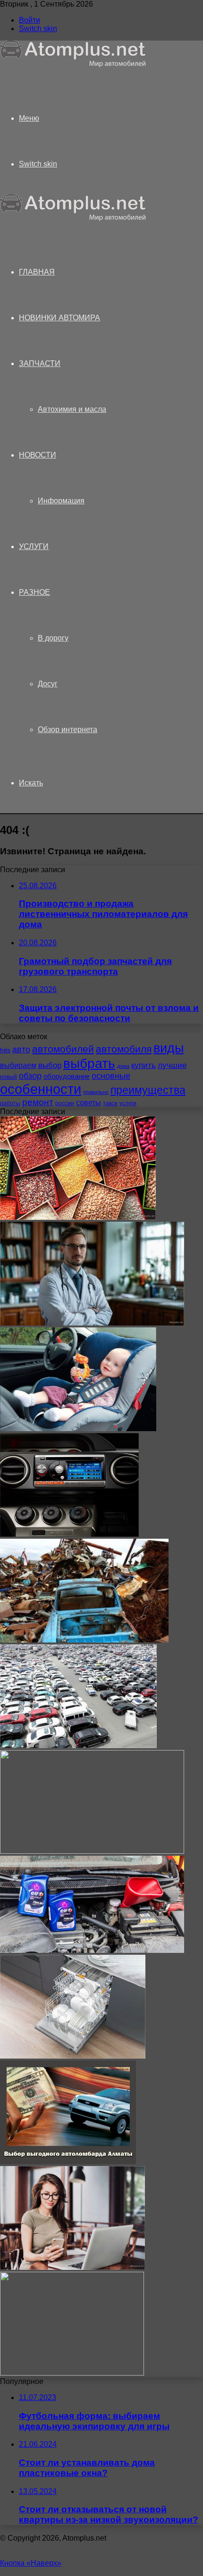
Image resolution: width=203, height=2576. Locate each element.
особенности (41, 1089)
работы (10, 1103)
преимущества (148, 1090)
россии (65, 1103)
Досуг (48, 684)
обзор (30, 1076)
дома (123, 1066)
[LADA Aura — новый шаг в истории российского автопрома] (92, 1851)
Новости (38, 455)
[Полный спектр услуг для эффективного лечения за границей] (92, 1323)
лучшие (172, 1065)
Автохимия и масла (72, 409)
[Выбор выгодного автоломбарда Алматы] (68, 2162)
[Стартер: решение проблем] (72, 2373)
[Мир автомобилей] (73, 65)
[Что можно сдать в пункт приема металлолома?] (84, 1640)
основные (111, 1076)
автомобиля (124, 1049)
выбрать (89, 1063)
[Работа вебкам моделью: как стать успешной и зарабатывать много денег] (72, 2267)
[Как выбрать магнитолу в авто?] (69, 1534)
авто (21, 1050)
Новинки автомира (59, 318)
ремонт (38, 1102)
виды (169, 1048)
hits (5, 1050)
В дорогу (53, 638)
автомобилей (63, 1049)
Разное (34, 592)
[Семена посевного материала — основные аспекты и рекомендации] (78, 1217)
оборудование (67, 1076)
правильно (96, 1092)
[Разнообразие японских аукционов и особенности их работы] (78, 1746)
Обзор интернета (68, 729)
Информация (61, 501)
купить (144, 1065)
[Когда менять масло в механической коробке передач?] (92, 1950)
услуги (128, 1103)
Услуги (34, 546)
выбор (50, 1065)
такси (110, 1103)
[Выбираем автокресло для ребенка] (78, 1429)
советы (89, 1102)
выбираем (18, 1065)
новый (8, 1077)
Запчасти (40, 363)
